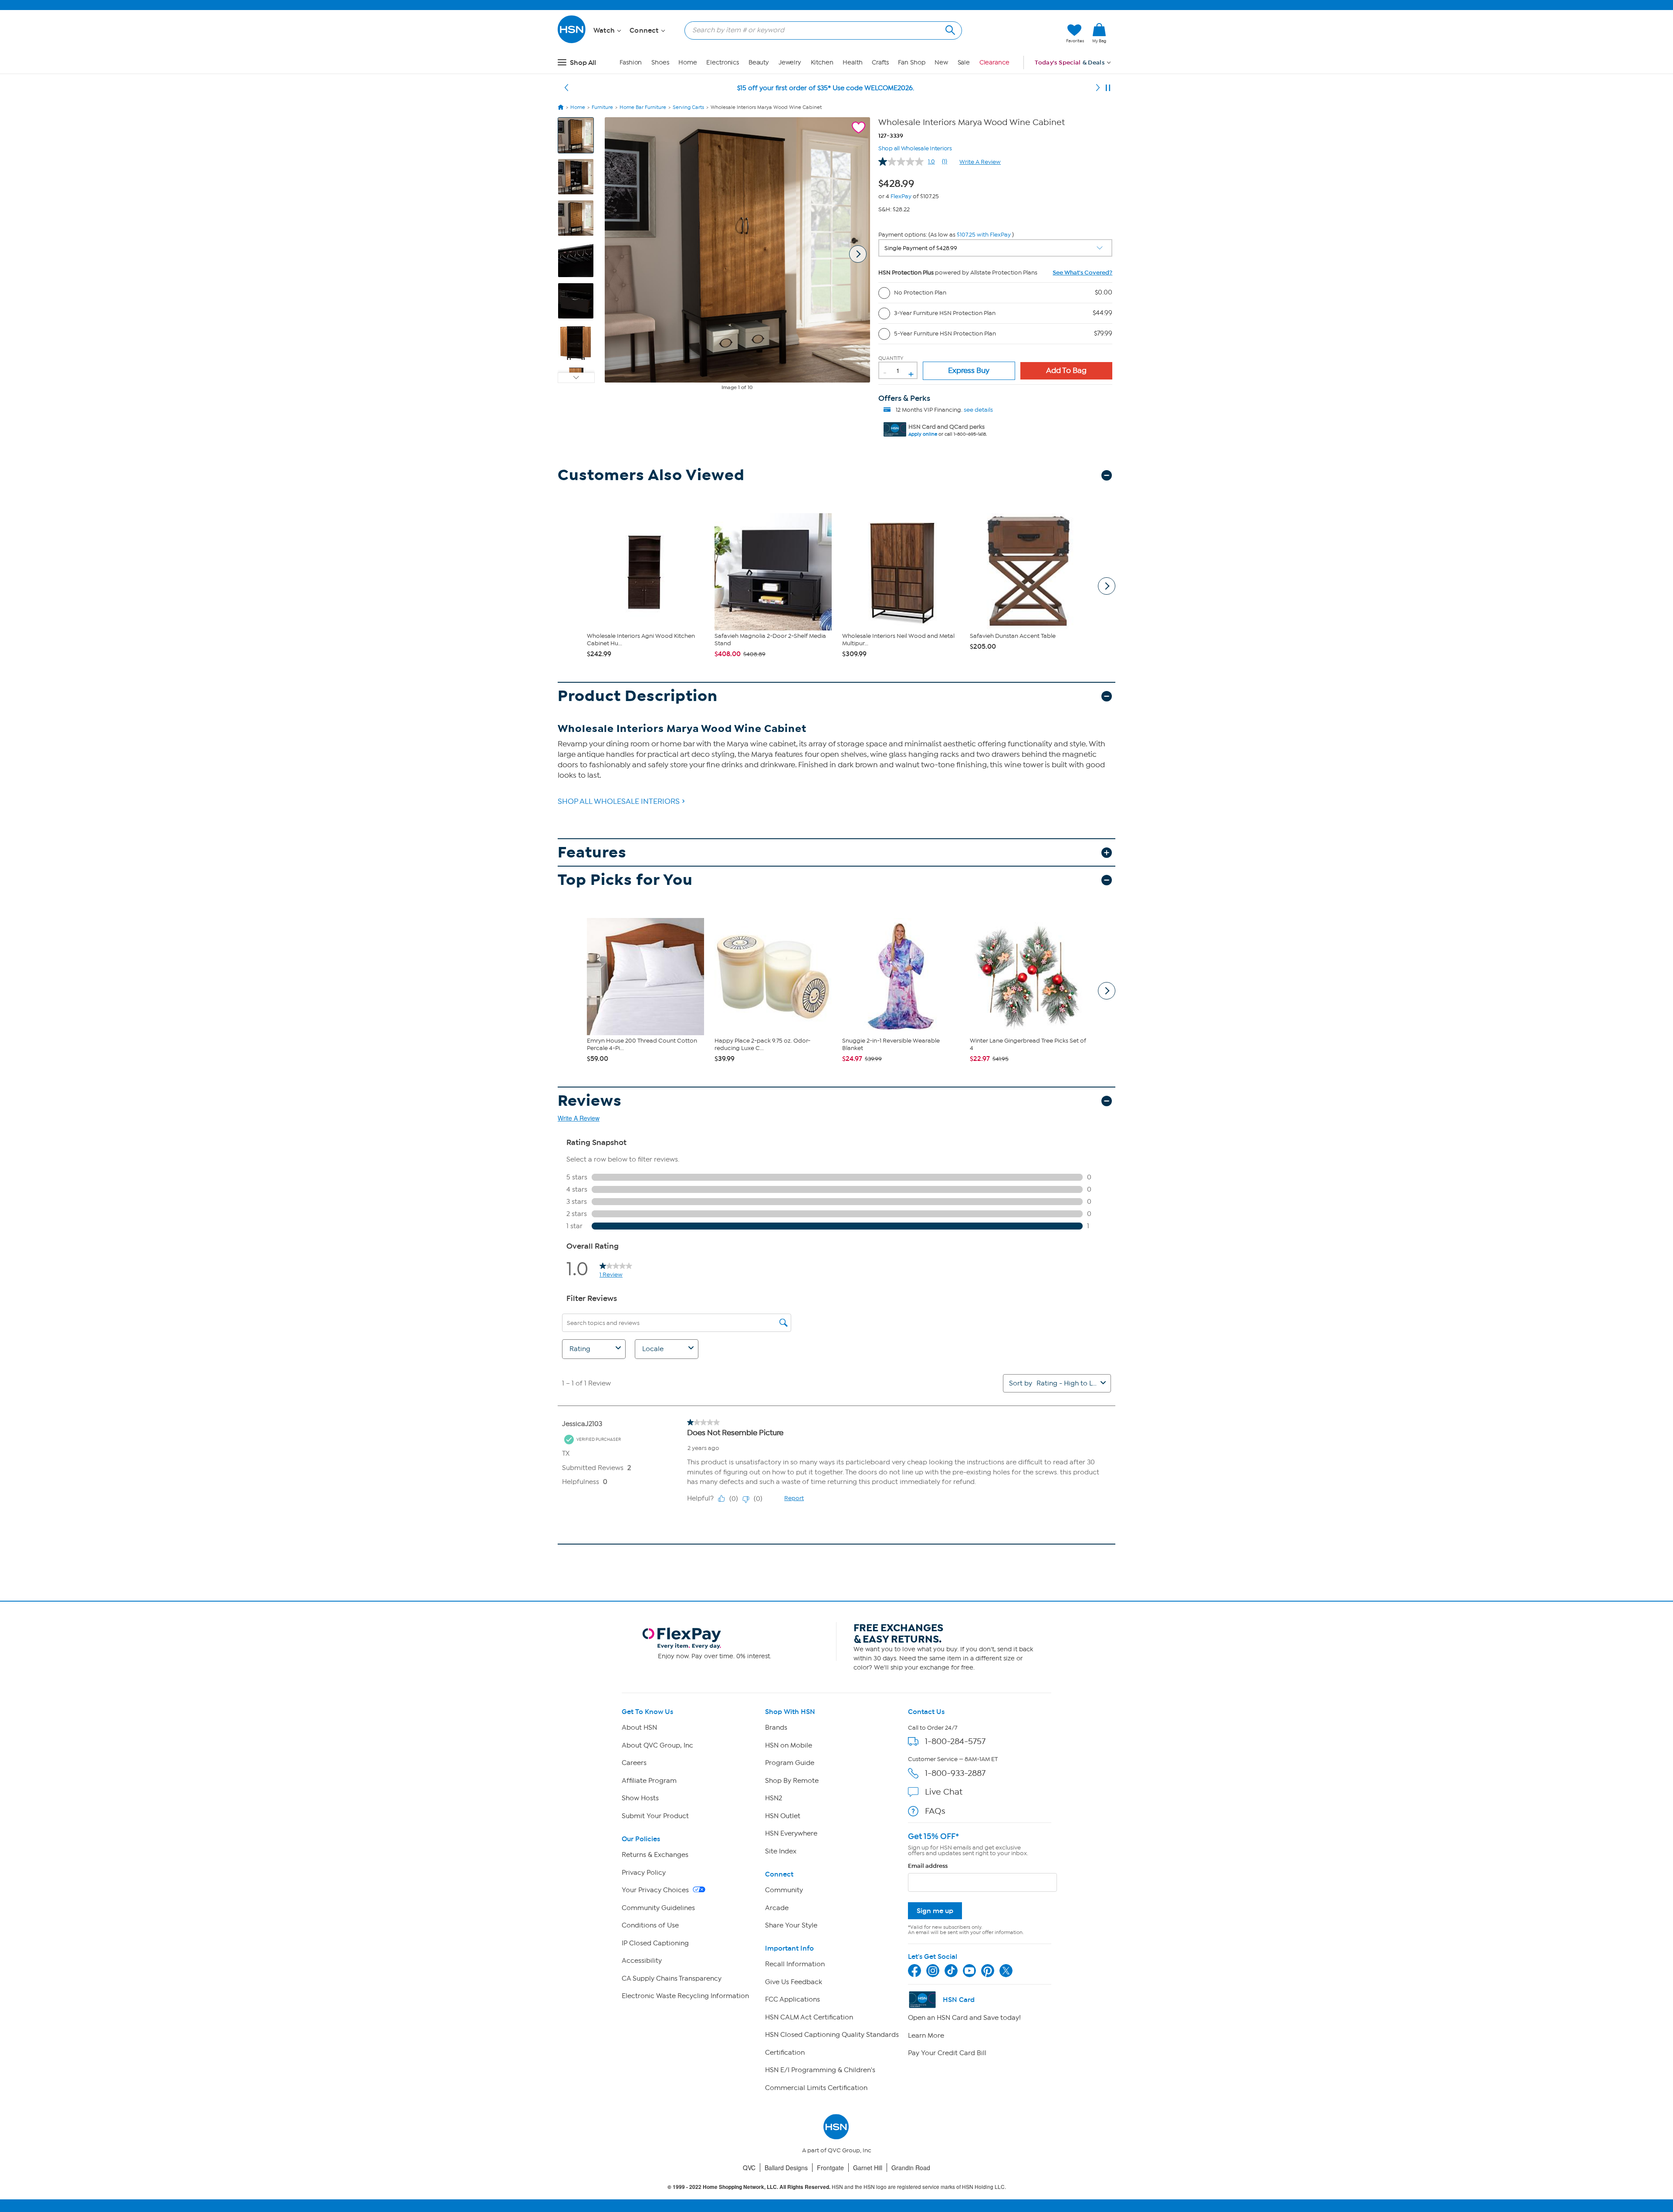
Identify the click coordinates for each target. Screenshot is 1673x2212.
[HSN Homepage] (561, 107)
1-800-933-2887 (955, 1773)
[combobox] (820, 30)
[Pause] (1108, 88)
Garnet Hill (868, 2168)
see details (978, 410)
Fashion (631, 63)
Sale (964, 63)
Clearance (994, 63)
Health (852, 63)
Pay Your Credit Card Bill (947, 2053)
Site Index (781, 1851)
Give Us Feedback (794, 1982)
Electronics (723, 63)
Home (688, 63)
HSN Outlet (783, 1816)
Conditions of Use (650, 1925)
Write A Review (980, 162)
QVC (749, 2168)
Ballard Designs (786, 2168)
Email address (928, 1866)
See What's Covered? (1082, 273)
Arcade (777, 1908)
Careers (634, 1763)
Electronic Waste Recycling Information (685, 1996)
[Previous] (566, 88)
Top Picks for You (625, 880)
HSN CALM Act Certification (809, 2017)
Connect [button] (645, 30)
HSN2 (774, 1798)
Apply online (923, 434)
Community (784, 1890)
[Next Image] (858, 254)
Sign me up (935, 1911)
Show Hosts (640, 1798)
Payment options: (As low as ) (946, 235)
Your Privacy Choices (656, 1890)
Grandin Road (911, 2168)
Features (592, 852)
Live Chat (944, 1792)
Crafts (880, 63)
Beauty (759, 63)
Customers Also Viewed (651, 475)
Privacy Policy (644, 1873)
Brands (776, 1728)
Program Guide (790, 1763)
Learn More (926, 2036)
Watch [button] (605, 30)
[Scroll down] (576, 378)
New (941, 63)
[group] (899, 182)
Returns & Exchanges (655, 1855)
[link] (1099, 34)
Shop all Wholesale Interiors (915, 147)
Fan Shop (911, 63)
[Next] (1098, 88)
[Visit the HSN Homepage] (572, 42)
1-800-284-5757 (955, 1741)
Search (949, 29)
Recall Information (795, 1964)
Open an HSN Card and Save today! (964, 2018)
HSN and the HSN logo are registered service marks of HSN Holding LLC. (837, 2187)
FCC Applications (792, 1999)
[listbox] (996, 248)
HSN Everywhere (791, 1833)
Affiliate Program (649, 1781)
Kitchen (822, 63)
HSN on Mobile (789, 1745)
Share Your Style (791, 1925)
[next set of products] (1107, 586)
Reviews (590, 1101)
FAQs (935, 1811)
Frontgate (830, 2168)
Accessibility (642, 1961)
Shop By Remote (792, 1781)
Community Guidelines (658, 1908)
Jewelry (790, 63)
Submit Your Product (655, 1816)
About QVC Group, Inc (657, 1745)
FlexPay (901, 196)
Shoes (660, 63)
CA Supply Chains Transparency (672, 1978)
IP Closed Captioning (655, 1943)
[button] (1018, 34)
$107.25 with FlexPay (984, 235)
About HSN (639, 1728)
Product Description (638, 696)
